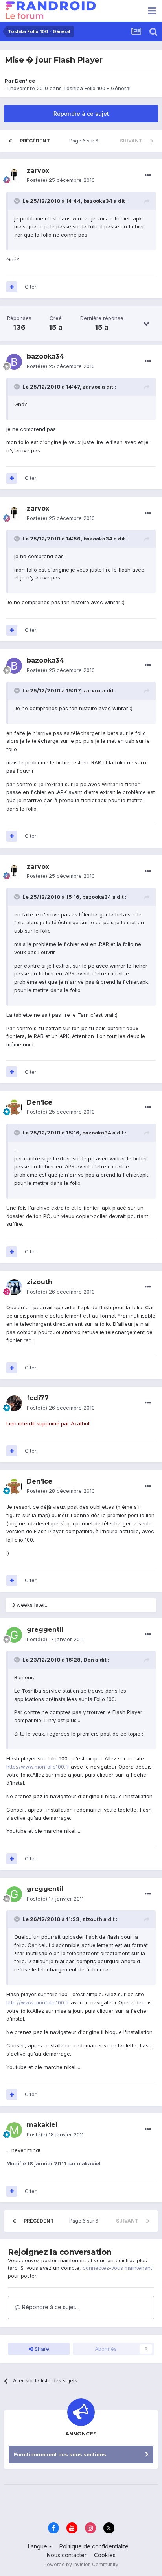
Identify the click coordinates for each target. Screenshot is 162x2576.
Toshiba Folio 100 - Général (97, 88)
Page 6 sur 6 (85, 141)
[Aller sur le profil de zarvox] (14, 176)
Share (41, 2349)
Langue (38, 2546)
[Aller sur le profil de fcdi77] (14, 1403)
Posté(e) (61, 180)
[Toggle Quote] (18, 201)
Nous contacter (67, 2555)
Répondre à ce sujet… (50, 2307)
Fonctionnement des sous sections (60, 2454)
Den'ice (25, 81)
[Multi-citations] (12, 287)
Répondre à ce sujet (81, 114)
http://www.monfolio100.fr (38, 1767)
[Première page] (10, 141)
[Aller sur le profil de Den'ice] (14, 1107)
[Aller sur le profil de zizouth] (14, 1287)
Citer (31, 287)
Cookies (105, 2555)
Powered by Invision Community (81, 2564)
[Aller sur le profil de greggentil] (14, 1635)
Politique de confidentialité (94, 2546)
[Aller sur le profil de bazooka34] (14, 362)
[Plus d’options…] (148, 176)
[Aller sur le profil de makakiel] (14, 2130)
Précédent (35, 141)
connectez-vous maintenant (117, 2268)
